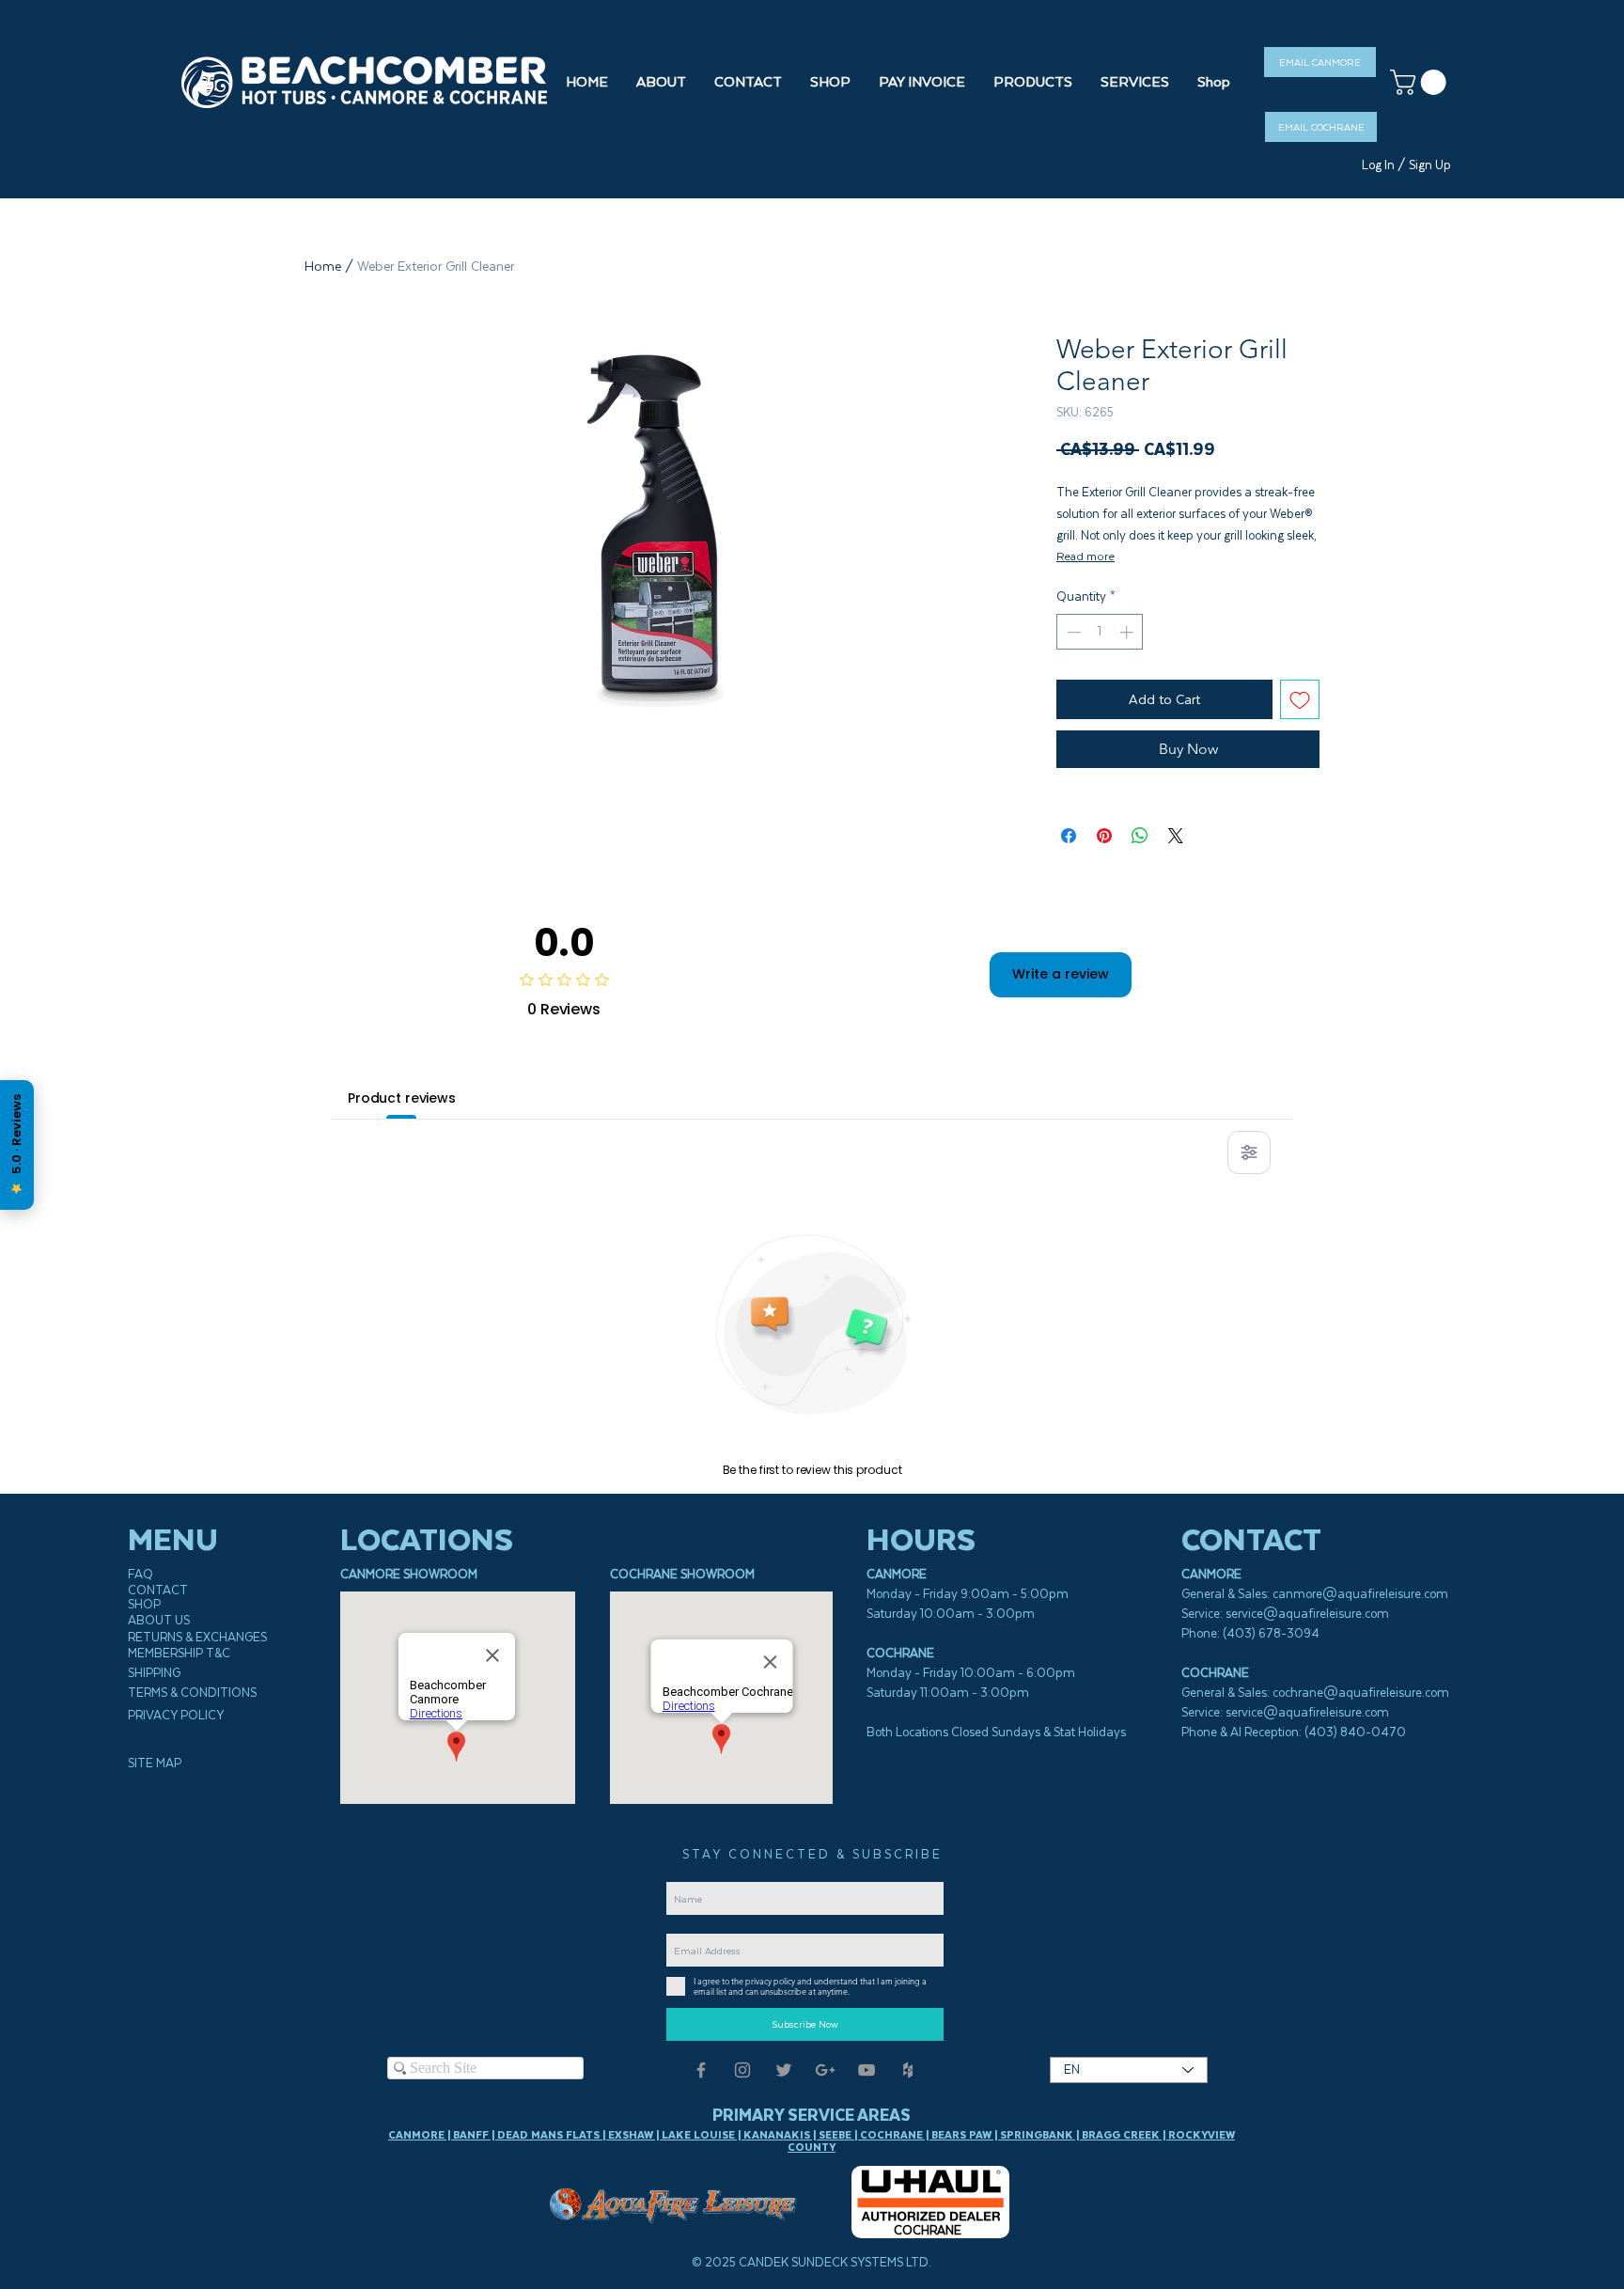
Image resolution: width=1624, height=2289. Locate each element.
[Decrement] (1072, 632)
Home (323, 266)
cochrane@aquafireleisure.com (1361, 1693)
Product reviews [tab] (402, 1098)
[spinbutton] (1100, 632)
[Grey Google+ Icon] (825, 2070)
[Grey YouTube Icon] (867, 2070)
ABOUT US (159, 1620)
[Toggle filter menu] (1249, 1152)
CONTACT (158, 1590)
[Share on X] (1176, 836)
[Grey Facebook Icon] (701, 2070)
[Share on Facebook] (1069, 836)
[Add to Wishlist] (1300, 699)
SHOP (144, 1604)
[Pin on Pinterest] (1104, 836)
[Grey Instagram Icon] (742, 2070)
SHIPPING (154, 1673)
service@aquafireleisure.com (1307, 1614)
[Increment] (1128, 632)
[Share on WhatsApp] (1140, 836)
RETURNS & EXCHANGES (197, 1637)
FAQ (141, 1574)
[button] (830, 82)
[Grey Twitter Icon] (784, 2070)
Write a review (1061, 974)
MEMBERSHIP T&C (179, 1653)
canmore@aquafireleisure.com (1360, 1594)
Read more (1085, 556)
